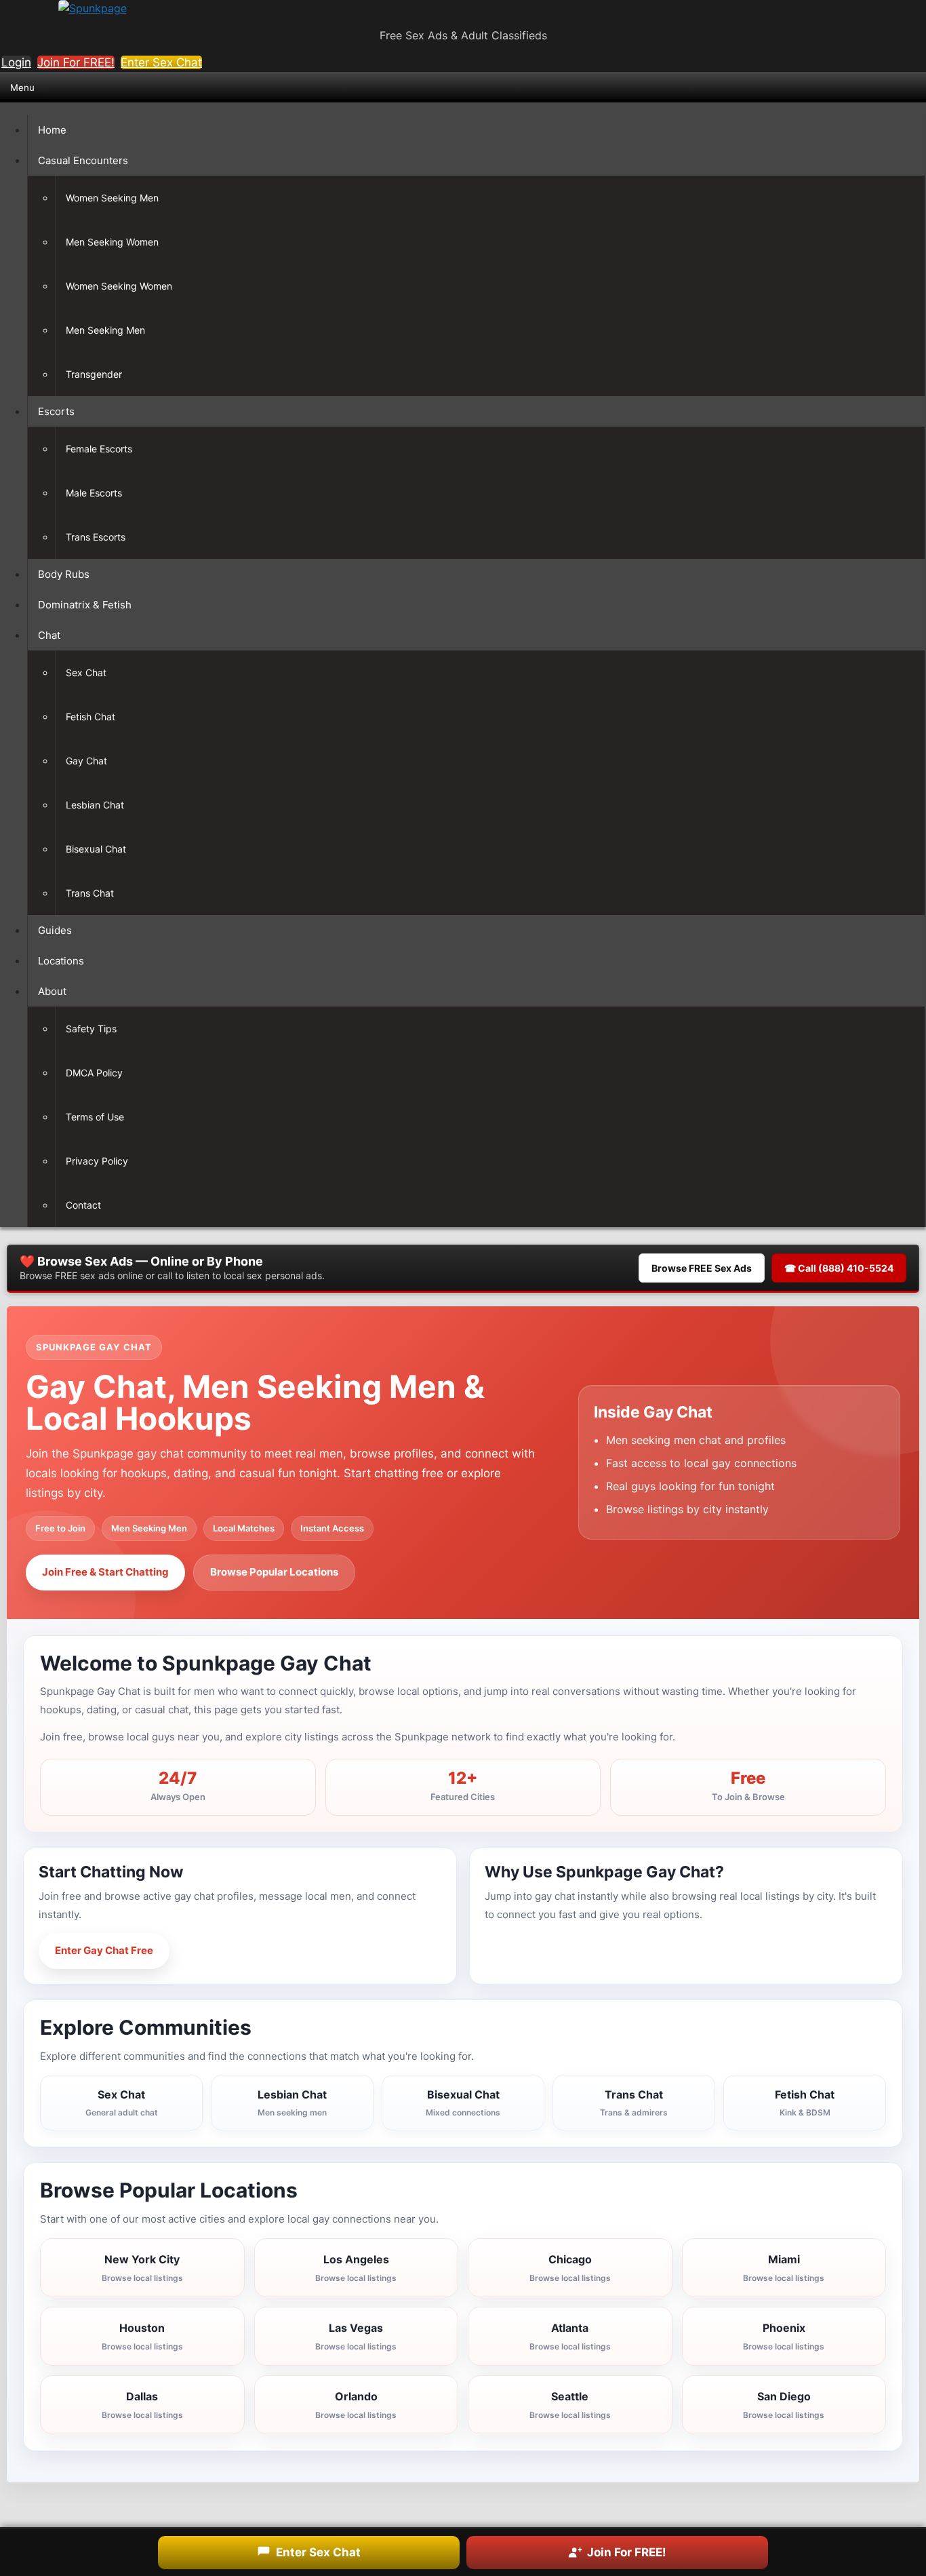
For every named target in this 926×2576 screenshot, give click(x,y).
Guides (55, 930)
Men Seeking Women (112, 242)
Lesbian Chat (95, 805)
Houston (142, 2336)
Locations (61, 961)
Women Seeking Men (112, 198)
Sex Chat (86, 672)
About (52, 991)
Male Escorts (94, 493)
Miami (784, 2268)
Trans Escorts (96, 537)
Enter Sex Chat (161, 62)
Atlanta (570, 2336)
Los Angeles (356, 2268)
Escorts (56, 411)
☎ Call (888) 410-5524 (839, 1268)
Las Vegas (356, 2336)
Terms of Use (95, 1117)
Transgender (94, 374)
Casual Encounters (83, 160)
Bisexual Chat (96, 849)
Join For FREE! (76, 62)
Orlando (356, 2405)
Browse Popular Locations (274, 1572)
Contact (83, 1205)
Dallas (142, 2405)
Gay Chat (86, 761)
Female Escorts (99, 449)
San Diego (784, 2405)
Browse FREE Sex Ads (702, 1268)
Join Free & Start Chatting (105, 1572)
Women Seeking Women (119, 286)
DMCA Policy (94, 1073)
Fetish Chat (90, 717)
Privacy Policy (97, 1161)
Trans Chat (90, 893)
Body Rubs (64, 574)
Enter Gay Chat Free (104, 1950)
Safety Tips (91, 1029)
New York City (142, 2268)
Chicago (570, 2268)
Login (16, 62)
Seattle (570, 2405)
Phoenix (784, 2336)
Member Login (230, 1950)
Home (52, 130)
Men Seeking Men (105, 330)
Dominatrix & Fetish (85, 605)
